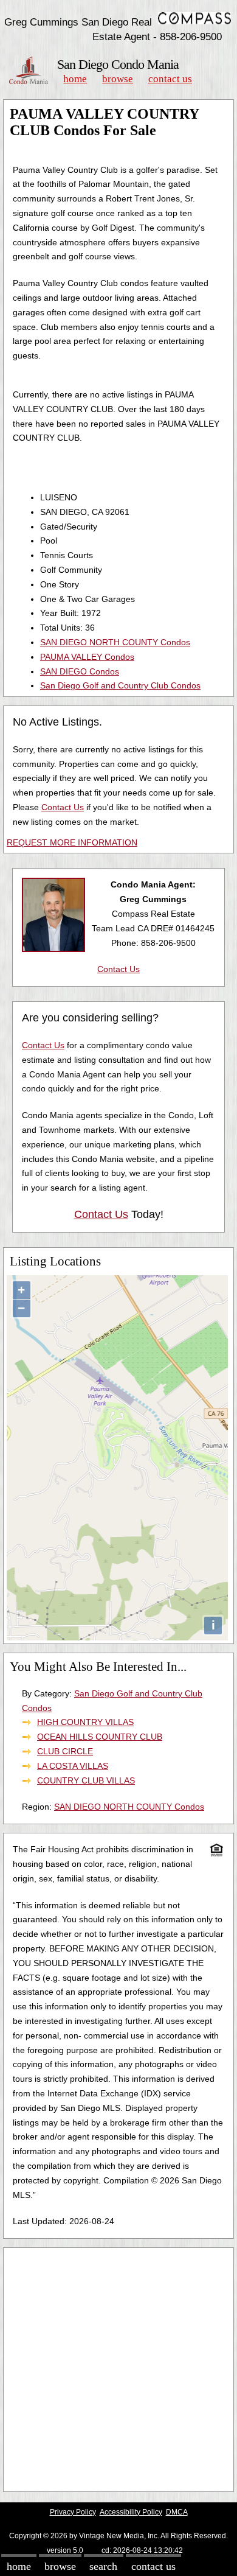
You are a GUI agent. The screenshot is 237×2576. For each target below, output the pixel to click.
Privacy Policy (73, 2512)
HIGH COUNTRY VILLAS (85, 1722)
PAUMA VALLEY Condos (87, 657)
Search (103, 2566)
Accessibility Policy (131, 2512)
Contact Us (170, 79)
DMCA (177, 2512)
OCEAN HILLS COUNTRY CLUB (100, 1737)
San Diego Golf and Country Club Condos (120, 685)
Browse (118, 79)
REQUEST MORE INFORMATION (72, 842)
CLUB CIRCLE (65, 1751)
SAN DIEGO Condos (80, 671)
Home (75, 79)
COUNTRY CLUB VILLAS (86, 1780)
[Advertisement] (118, 2370)
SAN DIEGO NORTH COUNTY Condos (115, 642)
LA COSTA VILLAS (73, 1766)
